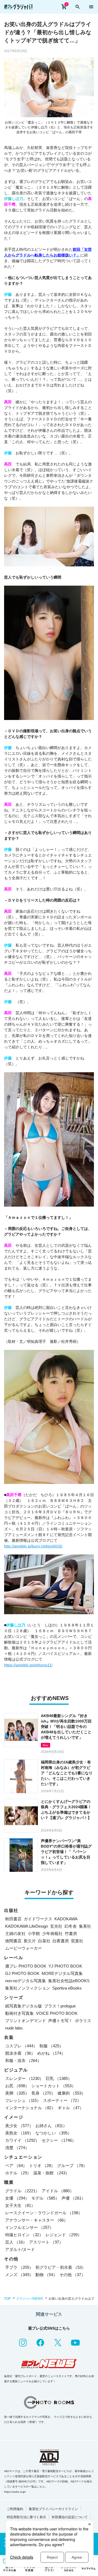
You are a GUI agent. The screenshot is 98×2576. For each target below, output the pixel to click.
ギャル (71, 2108)
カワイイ (22, 2140)
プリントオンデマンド (26, 2021)
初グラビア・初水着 (61, 2267)
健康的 (71, 2093)
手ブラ (19, 2267)
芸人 (16, 2242)
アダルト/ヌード (20, 2249)
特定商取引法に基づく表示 (26, 2517)
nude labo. (14, 2028)
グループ (72, 2166)
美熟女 (19, 2133)
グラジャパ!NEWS (30, 2299)
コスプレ (21, 2046)
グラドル (22, 2191)
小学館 (34, 1933)
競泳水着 (20, 2053)
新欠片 (30, 1941)
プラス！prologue (60, 2006)
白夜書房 (61, 1941)
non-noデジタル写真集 (26, 1981)
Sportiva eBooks (67, 1988)
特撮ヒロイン (24, 2235)
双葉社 (77, 1941)
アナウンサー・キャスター (36, 2220)
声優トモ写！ (60, 2021)
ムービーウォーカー (24, 1948)
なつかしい (53, 2133)
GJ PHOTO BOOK (22, 1973)
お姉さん (51, 2126)
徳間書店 (13, 1941)
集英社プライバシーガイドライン (53, 2509)
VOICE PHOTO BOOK (57, 2013)
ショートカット (53, 2086)
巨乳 (59, 2078)
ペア (16, 2166)
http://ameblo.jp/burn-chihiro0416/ (33, 1546)
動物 (46, 2275)
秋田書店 (13, 1919)
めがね (51, 2053)
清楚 (17, 2148)
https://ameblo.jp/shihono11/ (28, 1665)
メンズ (19, 2275)
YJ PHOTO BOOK (65, 1966)
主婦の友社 (15, 1933)
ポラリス (83, 2021)
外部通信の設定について (70, 2517)
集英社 (85, 1926)
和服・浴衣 (23, 2061)
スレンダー (24, 2078)
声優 (73, 2198)
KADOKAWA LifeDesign (27, 1926)
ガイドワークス (38, 1919)
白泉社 (44, 1941)
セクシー (59, 2140)
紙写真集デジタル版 (24, 2006)
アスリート (46, 2242)
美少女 (19, 2126)
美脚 (17, 2093)
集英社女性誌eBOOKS (69, 1981)
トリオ (42, 2166)
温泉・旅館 (51, 2173)
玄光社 (56, 1926)
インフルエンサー (29, 2227)
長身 (43, 2093)
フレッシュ (23, 2100)
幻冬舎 (71, 1926)
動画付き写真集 (19, 2013)
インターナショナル (30, 2108)
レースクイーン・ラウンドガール (44, 2213)
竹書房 (71, 1933)
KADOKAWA (66, 1919)
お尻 (17, 2086)
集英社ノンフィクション (28, 1988)
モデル (45, 2198)
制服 (51, 2046)
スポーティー (62, 2100)
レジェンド (64, 2235)
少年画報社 (52, 1933)
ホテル (18, 2173)
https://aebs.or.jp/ (15, 2492)
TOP (7, 2299)
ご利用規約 (15, 2509)
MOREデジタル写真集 (62, 1973)
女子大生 (20, 2205)
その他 (72, 2275)
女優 (17, 2198)
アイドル (58, 2191)
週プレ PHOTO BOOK (26, 1966)
